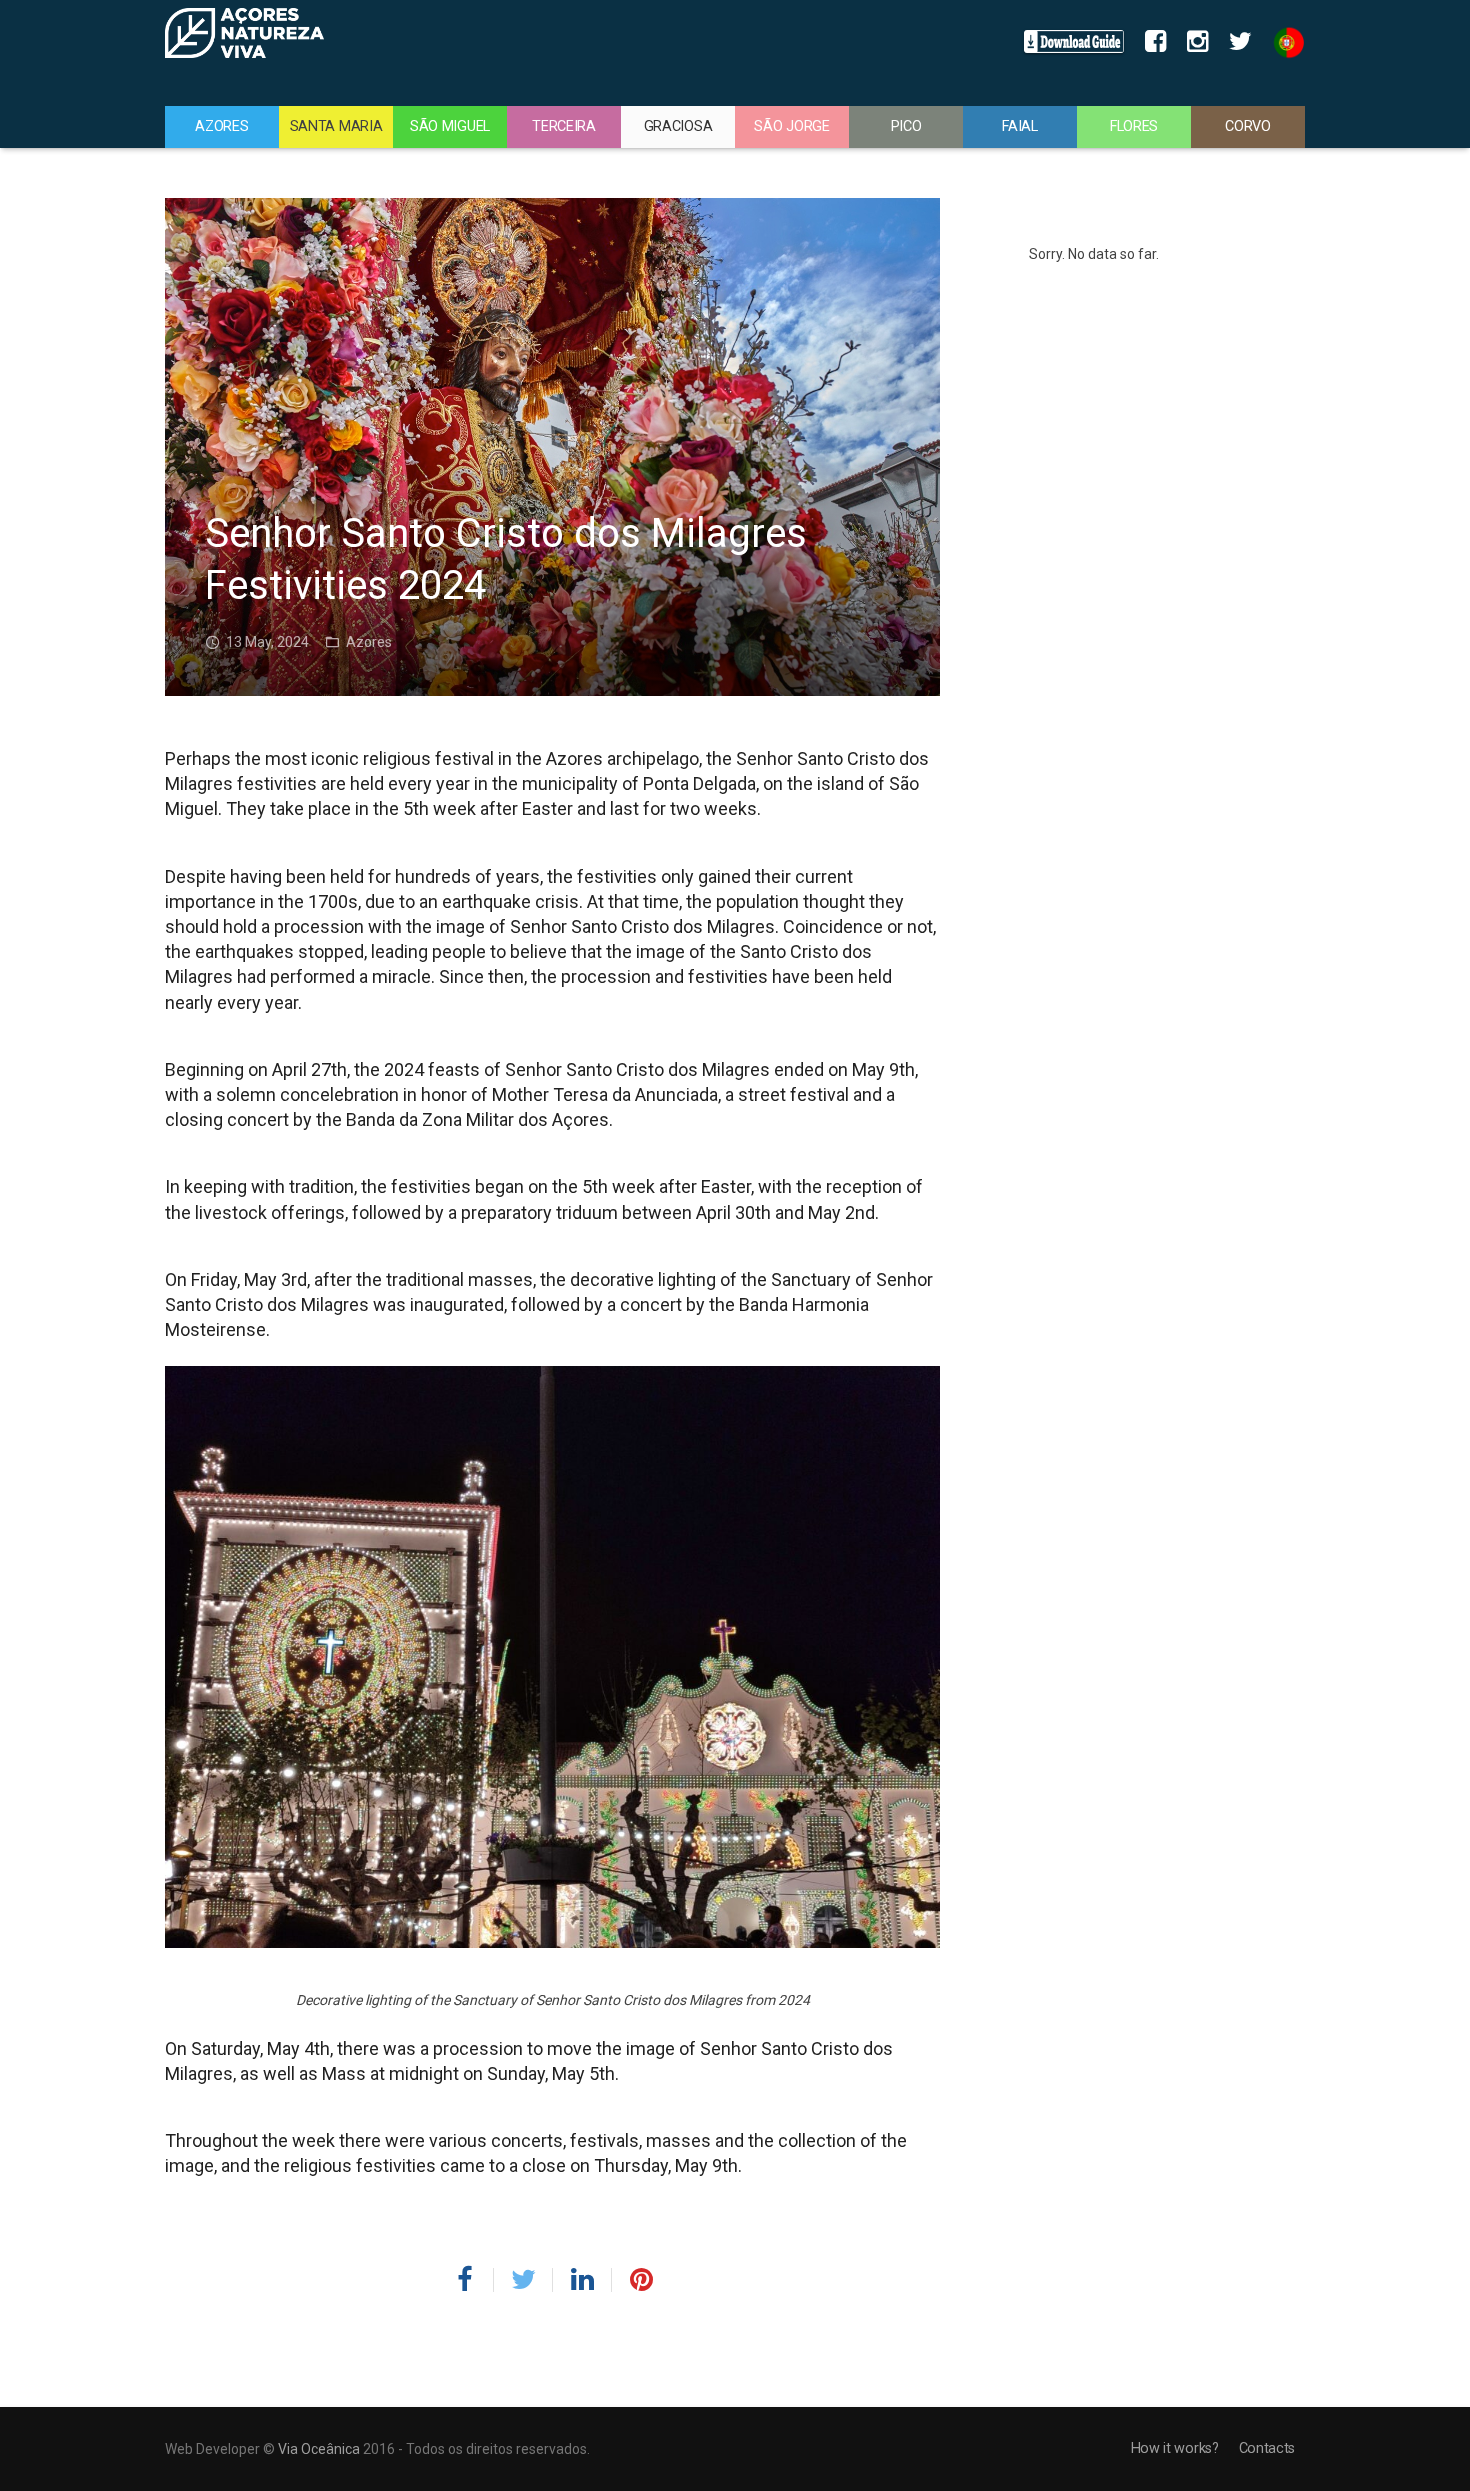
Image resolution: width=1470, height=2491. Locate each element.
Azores (369, 642)
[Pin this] (633, 2280)
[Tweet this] (523, 2280)
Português (1283, 42)
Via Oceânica (319, 2449)
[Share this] (472, 2280)
